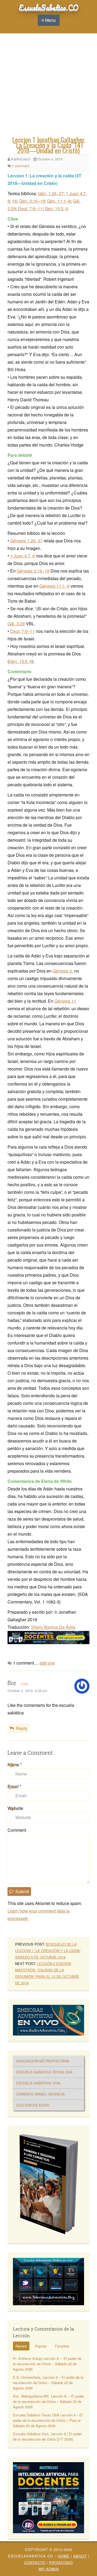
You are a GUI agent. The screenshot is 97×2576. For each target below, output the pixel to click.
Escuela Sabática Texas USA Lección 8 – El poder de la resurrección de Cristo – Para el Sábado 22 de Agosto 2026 (48, 2420)
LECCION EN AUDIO (33, 2105)
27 (61, 193)
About (80, 2556)
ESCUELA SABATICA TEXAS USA (44, 2072)
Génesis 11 (65, 1001)
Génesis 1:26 (23, 541)
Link (25, 1684)
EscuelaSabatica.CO (49, 7)
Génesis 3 (62, 971)
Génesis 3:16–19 (33, 571)
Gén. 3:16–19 (32, 201)
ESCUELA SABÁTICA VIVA (38, 2083)
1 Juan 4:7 (76, 193)
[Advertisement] (48, 86)
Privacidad (61, 2562)
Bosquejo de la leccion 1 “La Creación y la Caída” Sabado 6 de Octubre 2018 (48, 1951)
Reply (22, 1728)
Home (64, 2556)
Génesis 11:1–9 (54, 586)
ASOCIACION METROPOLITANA (43, 2061)
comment (21, 166)
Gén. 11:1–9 (59, 201)
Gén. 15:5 (54, 208)
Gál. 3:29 (16, 624)
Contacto (35, 2562)
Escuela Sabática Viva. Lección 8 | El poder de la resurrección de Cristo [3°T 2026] (47, 2436)
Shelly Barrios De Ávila (53, 1627)
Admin (49, 2569)
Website (15, 1808)
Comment (17, 1830)
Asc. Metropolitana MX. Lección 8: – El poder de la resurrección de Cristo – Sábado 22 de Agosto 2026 (48, 2401)
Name (15, 1765)
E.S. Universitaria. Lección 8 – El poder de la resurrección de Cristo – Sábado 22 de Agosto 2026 (48, 2383)
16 (15, 201)
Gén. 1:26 (47, 193)
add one (47, 1663)
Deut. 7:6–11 (30, 208)
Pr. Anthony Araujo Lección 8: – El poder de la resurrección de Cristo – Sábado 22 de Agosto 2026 (47, 2364)
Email (14, 1786)
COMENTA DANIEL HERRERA (41, 2094)
